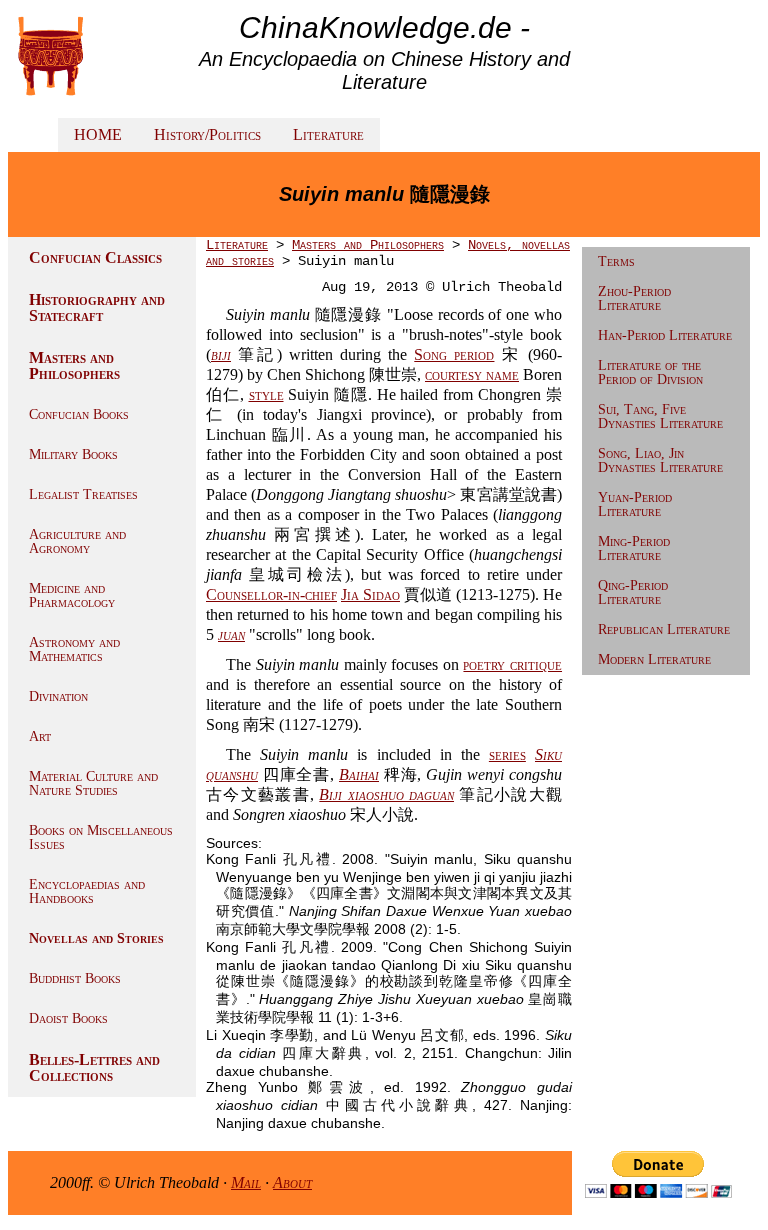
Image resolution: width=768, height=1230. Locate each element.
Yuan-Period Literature (635, 504)
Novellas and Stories (96, 938)
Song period (454, 354)
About (292, 1182)
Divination (58, 696)
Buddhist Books (75, 978)
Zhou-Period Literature (634, 298)
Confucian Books (79, 414)
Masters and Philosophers (74, 365)
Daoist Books (68, 1018)
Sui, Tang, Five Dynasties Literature (660, 416)
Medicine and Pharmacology (72, 595)
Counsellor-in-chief (271, 594)
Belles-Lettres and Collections (94, 1067)
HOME (98, 134)
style (266, 394)
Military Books (73, 454)
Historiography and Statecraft (97, 307)
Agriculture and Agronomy (77, 541)
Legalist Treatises (83, 494)
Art (40, 736)
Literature (328, 134)
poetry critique (512, 664)
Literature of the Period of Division (650, 372)
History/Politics (207, 134)
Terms (616, 261)
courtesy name (472, 374)
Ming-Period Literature (634, 548)
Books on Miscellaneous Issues (101, 837)
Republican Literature (664, 629)
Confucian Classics (95, 257)
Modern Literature (654, 659)
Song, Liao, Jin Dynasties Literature (660, 460)
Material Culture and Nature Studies (93, 783)
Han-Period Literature (665, 335)
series (507, 754)
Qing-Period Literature (633, 592)
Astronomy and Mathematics (74, 649)
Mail (246, 1182)
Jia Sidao (370, 594)
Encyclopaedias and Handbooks (87, 891)
